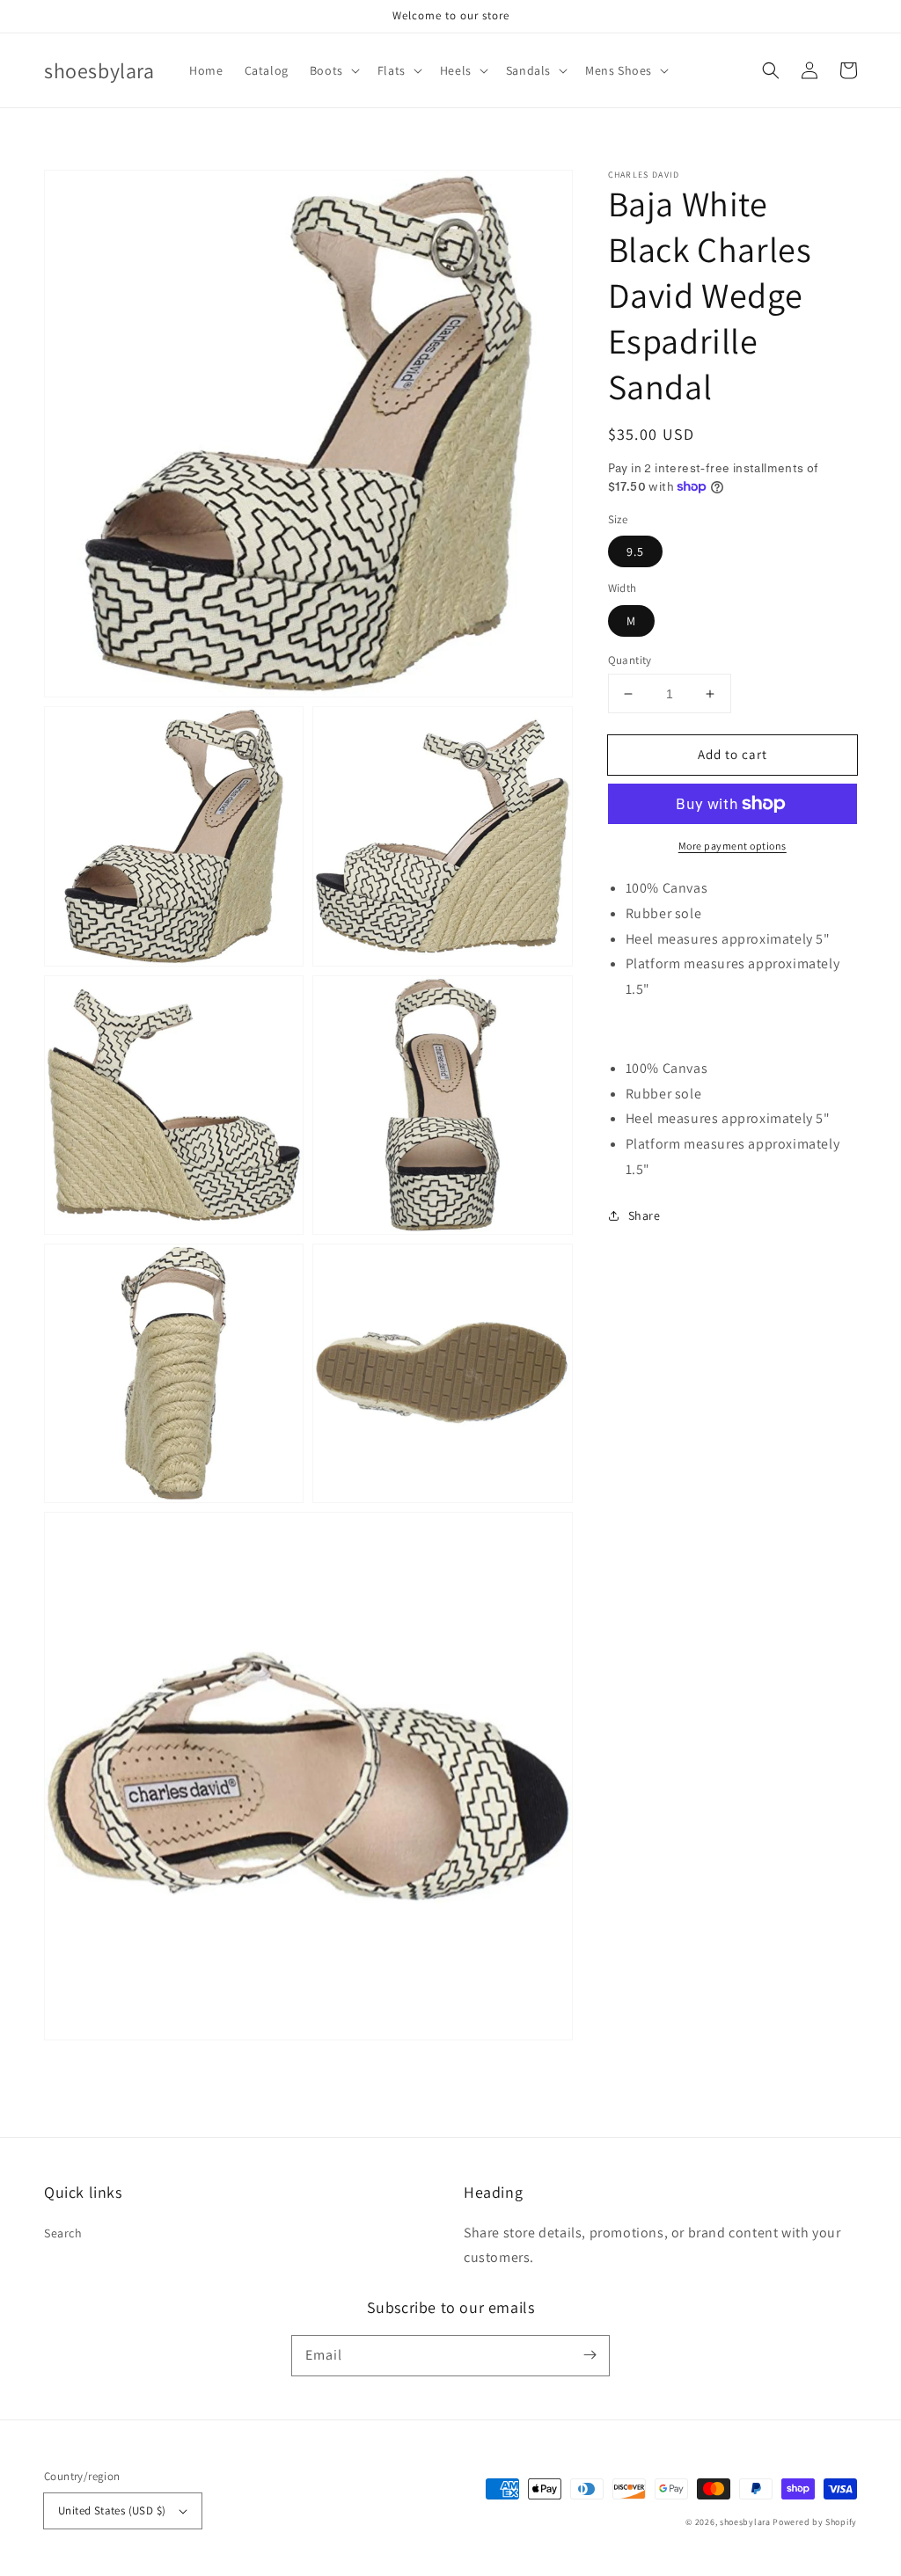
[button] (333, 70)
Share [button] (645, 1215)
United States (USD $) (112, 2510)
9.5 (635, 551)
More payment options (733, 846)
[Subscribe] (590, 2355)
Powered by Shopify (815, 2522)
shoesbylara (745, 2522)
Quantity (630, 660)
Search (63, 2233)
